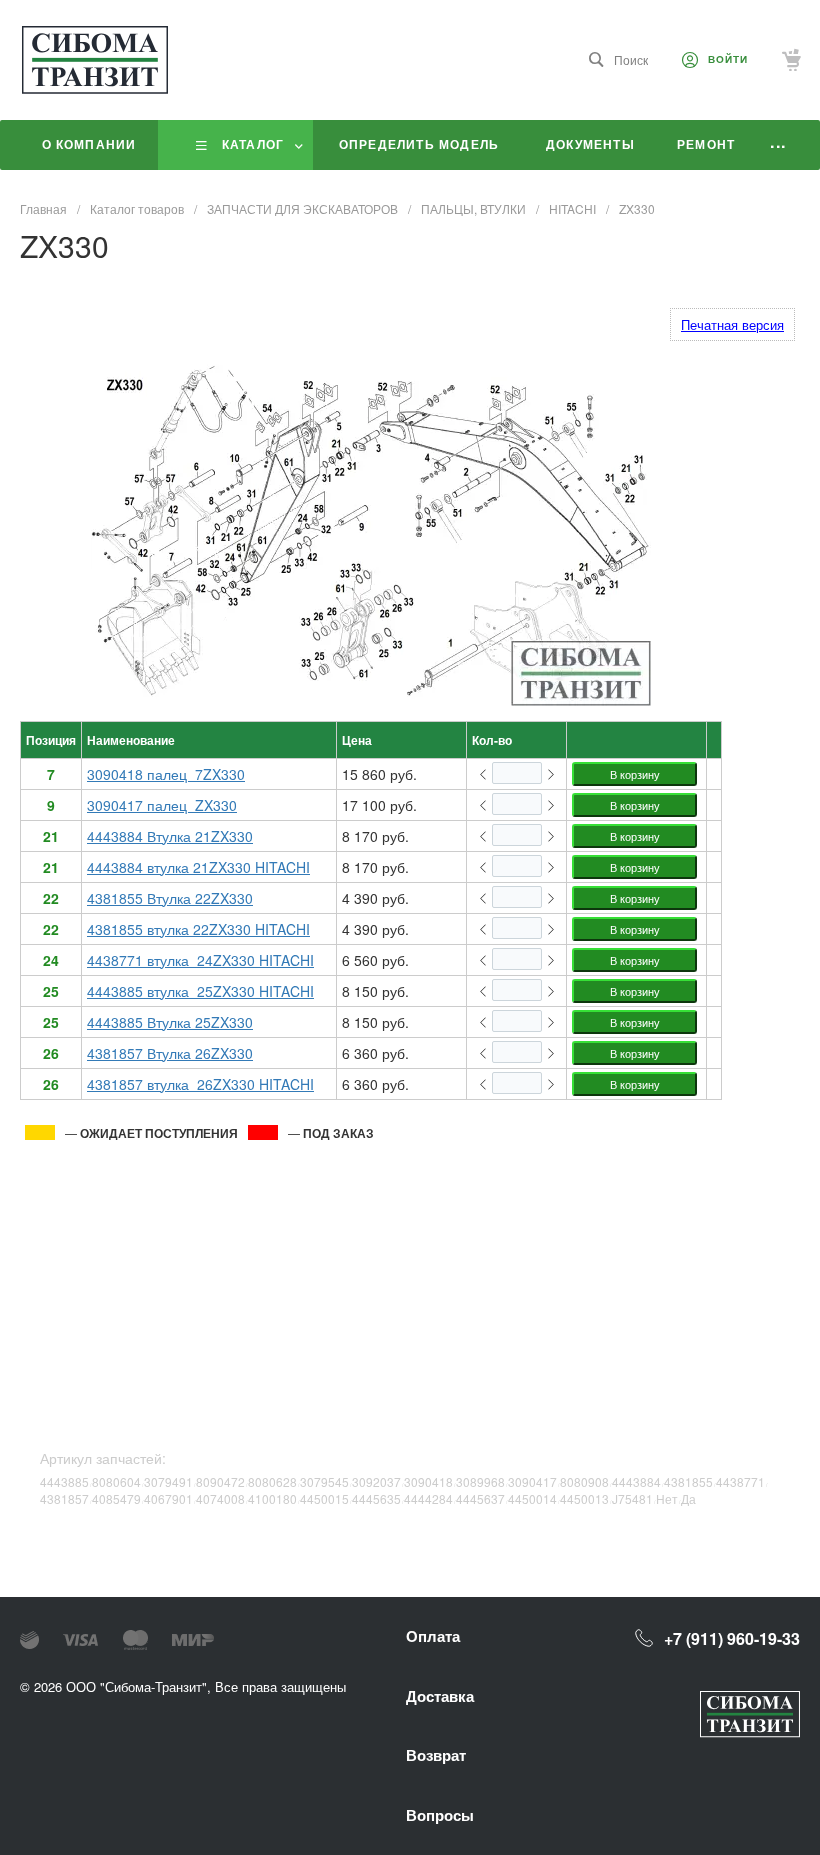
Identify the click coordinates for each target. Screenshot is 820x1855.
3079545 (324, 1481)
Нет (667, 1498)
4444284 (428, 1498)
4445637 (480, 1498)
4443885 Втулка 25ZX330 (170, 1022)
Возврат (436, 1755)
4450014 (532, 1498)
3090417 (532, 1481)
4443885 (64, 1481)
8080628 (272, 1481)
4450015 (324, 1498)
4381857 (64, 1498)
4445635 (376, 1498)
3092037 (376, 1481)
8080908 (584, 1481)
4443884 (636, 1481)
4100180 (272, 1498)
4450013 (584, 1498)
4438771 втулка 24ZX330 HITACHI (200, 960)
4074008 (220, 1498)
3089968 (480, 1481)
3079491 (168, 1481)
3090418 (428, 1481)
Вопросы (440, 1815)
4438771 (740, 1481)
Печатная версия (732, 324)
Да (688, 1498)
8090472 (220, 1481)
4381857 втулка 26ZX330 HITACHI (200, 1084)
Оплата (433, 1636)
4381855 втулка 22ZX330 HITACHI (198, 929)
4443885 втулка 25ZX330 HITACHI (200, 991)
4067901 (168, 1498)
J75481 (632, 1498)
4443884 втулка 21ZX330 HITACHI (198, 867)
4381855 (688, 1481)
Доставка (440, 1696)
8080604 (116, 1481)
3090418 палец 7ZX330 (166, 774)
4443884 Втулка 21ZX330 (170, 836)
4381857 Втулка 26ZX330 (170, 1053)
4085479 (116, 1498)
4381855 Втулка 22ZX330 (170, 898)
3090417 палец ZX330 (162, 805)
